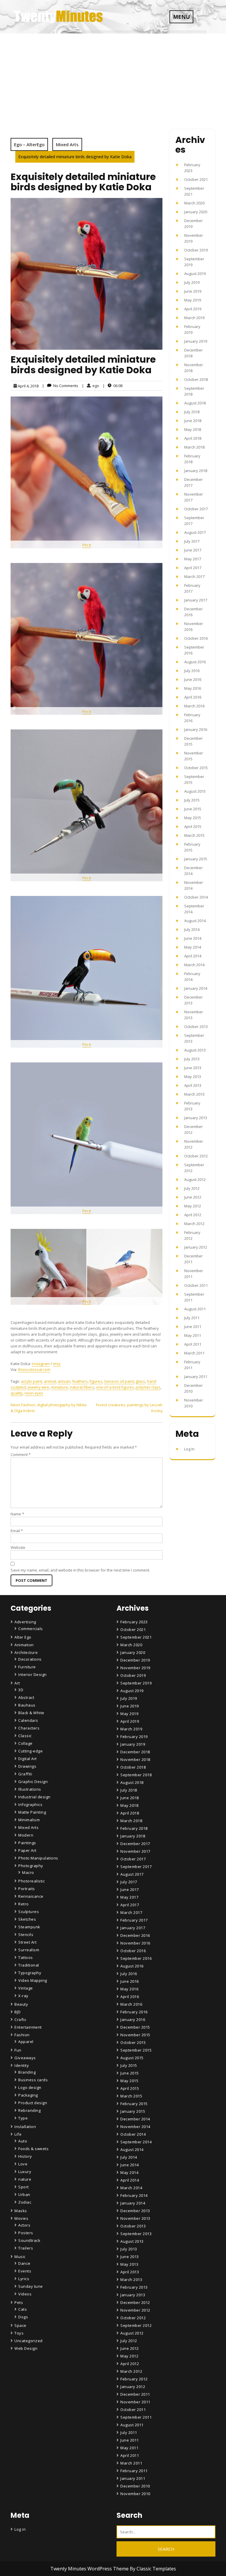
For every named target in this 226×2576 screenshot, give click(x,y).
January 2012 (196, 1247)
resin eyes (34, 1393)
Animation (24, 1645)
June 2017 (193, 550)
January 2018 (196, 471)
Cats (23, 2309)
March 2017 (194, 576)
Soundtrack (29, 2240)
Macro (28, 1872)
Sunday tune (31, 2286)
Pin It (87, 545)
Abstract (26, 1697)
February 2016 (134, 2012)
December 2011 (135, 2394)
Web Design (26, 2348)
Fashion (22, 2035)
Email (17, 1531)
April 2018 (193, 438)
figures (96, 1381)
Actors (24, 2225)
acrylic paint (31, 1381)
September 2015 (136, 2050)
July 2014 (192, 929)
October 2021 (196, 179)
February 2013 (134, 2287)
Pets (19, 2302)
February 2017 (134, 1920)
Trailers (26, 2248)
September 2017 (136, 1867)
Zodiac (25, 2202)
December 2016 (135, 1935)
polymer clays (148, 1387)
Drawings (27, 1766)
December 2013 (135, 2211)
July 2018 (192, 412)
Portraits (27, 1889)
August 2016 (195, 662)
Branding (27, 2072)
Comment (21, 1454)
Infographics (30, 1804)
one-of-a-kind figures (115, 1387)
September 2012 (136, 2325)
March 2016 (194, 706)
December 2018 (135, 1752)
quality (17, 1393)
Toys (19, 2333)
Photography (31, 1866)
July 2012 (192, 1188)
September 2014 (136, 2142)
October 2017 (196, 509)
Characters (29, 1728)
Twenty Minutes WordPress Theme (90, 2569)
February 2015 (134, 2104)
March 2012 (194, 1224)
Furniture (27, 1667)
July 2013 (192, 1059)
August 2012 (195, 1179)
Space (20, 2325)
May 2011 (193, 1335)
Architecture (26, 1652)
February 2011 (134, 2471)
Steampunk (29, 1927)
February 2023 (134, 1622)
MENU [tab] (181, 17)
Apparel (26, 2042)
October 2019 (196, 250)
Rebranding (29, 2110)
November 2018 (135, 1759)
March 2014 (194, 965)
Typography (30, 1973)
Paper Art (27, 1850)
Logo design (30, 2087)
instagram (41, 1364)
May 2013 (193, 1077)
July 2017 (192, 541)
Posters (26, 2233)
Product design (33, 2103)
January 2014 (196, 988)
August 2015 (195, 791)
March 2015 (194, 835)
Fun (18, 2050)
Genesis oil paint (119, 1381)
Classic (25, 1736)
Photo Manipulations (38, 1858)
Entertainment (28, 2027)
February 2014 (134, 2195)
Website (18, 1547)
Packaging (28, 2095)
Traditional (29, 1965)
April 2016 (193, 697)
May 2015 (193, 818)
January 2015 (196, 859)
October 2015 (196, 768)
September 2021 (136, 1637)
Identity (22, 2065)
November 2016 (135, 1943)
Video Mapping (33, 1980)
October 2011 (196, 1285)
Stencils (26, 1935)
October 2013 (196, 1027)
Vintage (26, 1988)
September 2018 (136, 1775)
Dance (24, 2263)
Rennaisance (31, 1896)
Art (17, 1683)
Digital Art (28, 1759)
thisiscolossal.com (34, 1369)
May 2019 (193, 300)
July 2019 (192, 282)
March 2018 (194, 447)
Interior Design (33, 1674)
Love (23, 2164)
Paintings (27, 1843)
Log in (189, 1449)
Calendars (28, 1720)
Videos (25, 2294)
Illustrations (30, 1789)
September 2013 (136, 2234)
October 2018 (196, 379)
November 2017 (135, 1851)
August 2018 (195, 403)
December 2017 (135, 1844)
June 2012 (193, 1197)
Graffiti (25, 1774)
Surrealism (29, 1950)
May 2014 (193, 947)
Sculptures (29, 1912)
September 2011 (136, 2417)
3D (21, 1690)
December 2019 (135, 1660)
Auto (23, 2141)
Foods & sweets (33, 2149)
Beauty (21, 2004)
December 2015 (135, 2027)
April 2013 (193, 1085)
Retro (24, 1904)
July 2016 (192, 671)
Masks (21, 2211)
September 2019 (136, 1683)
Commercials (31, 1629)
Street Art (27, 1942)
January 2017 (196, 600)
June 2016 (193, 679)
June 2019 (193, 291)
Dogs (23, 2317)
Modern (26, 1835)
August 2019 (195, 274)
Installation (25, 2127)
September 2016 (136, 1958)
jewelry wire (38, 1387)
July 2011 (192, 1318)
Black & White (31, 1713)
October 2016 (196, 638)
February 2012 (134, 2379)
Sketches (27, 1919)
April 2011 (193, 1344)
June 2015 (193, 809)
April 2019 (193, 309)
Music (20, 2257)
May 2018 (193, 429)
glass (140, 1381)
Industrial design (34, 1797)
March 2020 (194, 203)
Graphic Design (33, 1782)
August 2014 (195, 921)
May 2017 (193, 559)
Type (23, 2118)
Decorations (30, 1659)
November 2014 (135, 2127)
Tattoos (26, 1957)
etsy (57, 1364)
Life (18, 2134)
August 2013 (195, 1050)
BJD (18, 2012)
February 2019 (134, 1737)
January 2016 (196, 729)
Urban (24, 2195)
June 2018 (193, 421)
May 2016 (193, 688)
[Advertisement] (113, 78)
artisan (64, 1381)
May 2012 (193, 1206)
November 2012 (135, 2310)
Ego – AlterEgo (29, 144)
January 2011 (196, 1377)
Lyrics (24, 2279)
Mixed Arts (67, 144)
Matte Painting (32, 1812)
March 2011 (194, 1353)
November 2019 (135, 1668)
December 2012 (135, 2302)
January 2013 (196, 1118)
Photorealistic (31, 1881)
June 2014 (193, 938)
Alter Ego (23, 1637)
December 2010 (135, 2486)
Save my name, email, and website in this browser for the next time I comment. (80, 1570)
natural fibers (82, 1387)
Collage (25, 1743)
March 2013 (194, 1094)
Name (17, 1514)
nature (25, 2179)
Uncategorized (29, 2341)
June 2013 (193, 1068)
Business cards (33, 2080)
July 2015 (192, 800)
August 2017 (195, 532)
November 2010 (135, 2494)
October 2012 (196, 1156)
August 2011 (195, 1309)
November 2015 (135, 2035)
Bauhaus (27, 1705)
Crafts (20, 2020)
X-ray (23, 1996)
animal (50, 1381)
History (25, 2156)
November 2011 (135, 2402)
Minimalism (29, 1820)
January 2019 (196, 341)
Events (25, 2271)
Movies (21, 2218)
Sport (24, 2187)
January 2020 (196, 212)
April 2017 (193, 568)
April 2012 (193, 1215)
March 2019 (194, 318)
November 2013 (135, 2218)
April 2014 (193, 956)
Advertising (25, 1622)
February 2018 (134, 1828)
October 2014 (196, 897)
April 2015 (193, 827)
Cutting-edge (30, 1751)
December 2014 (135, 2119)
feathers (80, 1381)
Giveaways (25, 2058)
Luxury (25, 2172)
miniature (59, 1387)
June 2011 (193, 1327)
